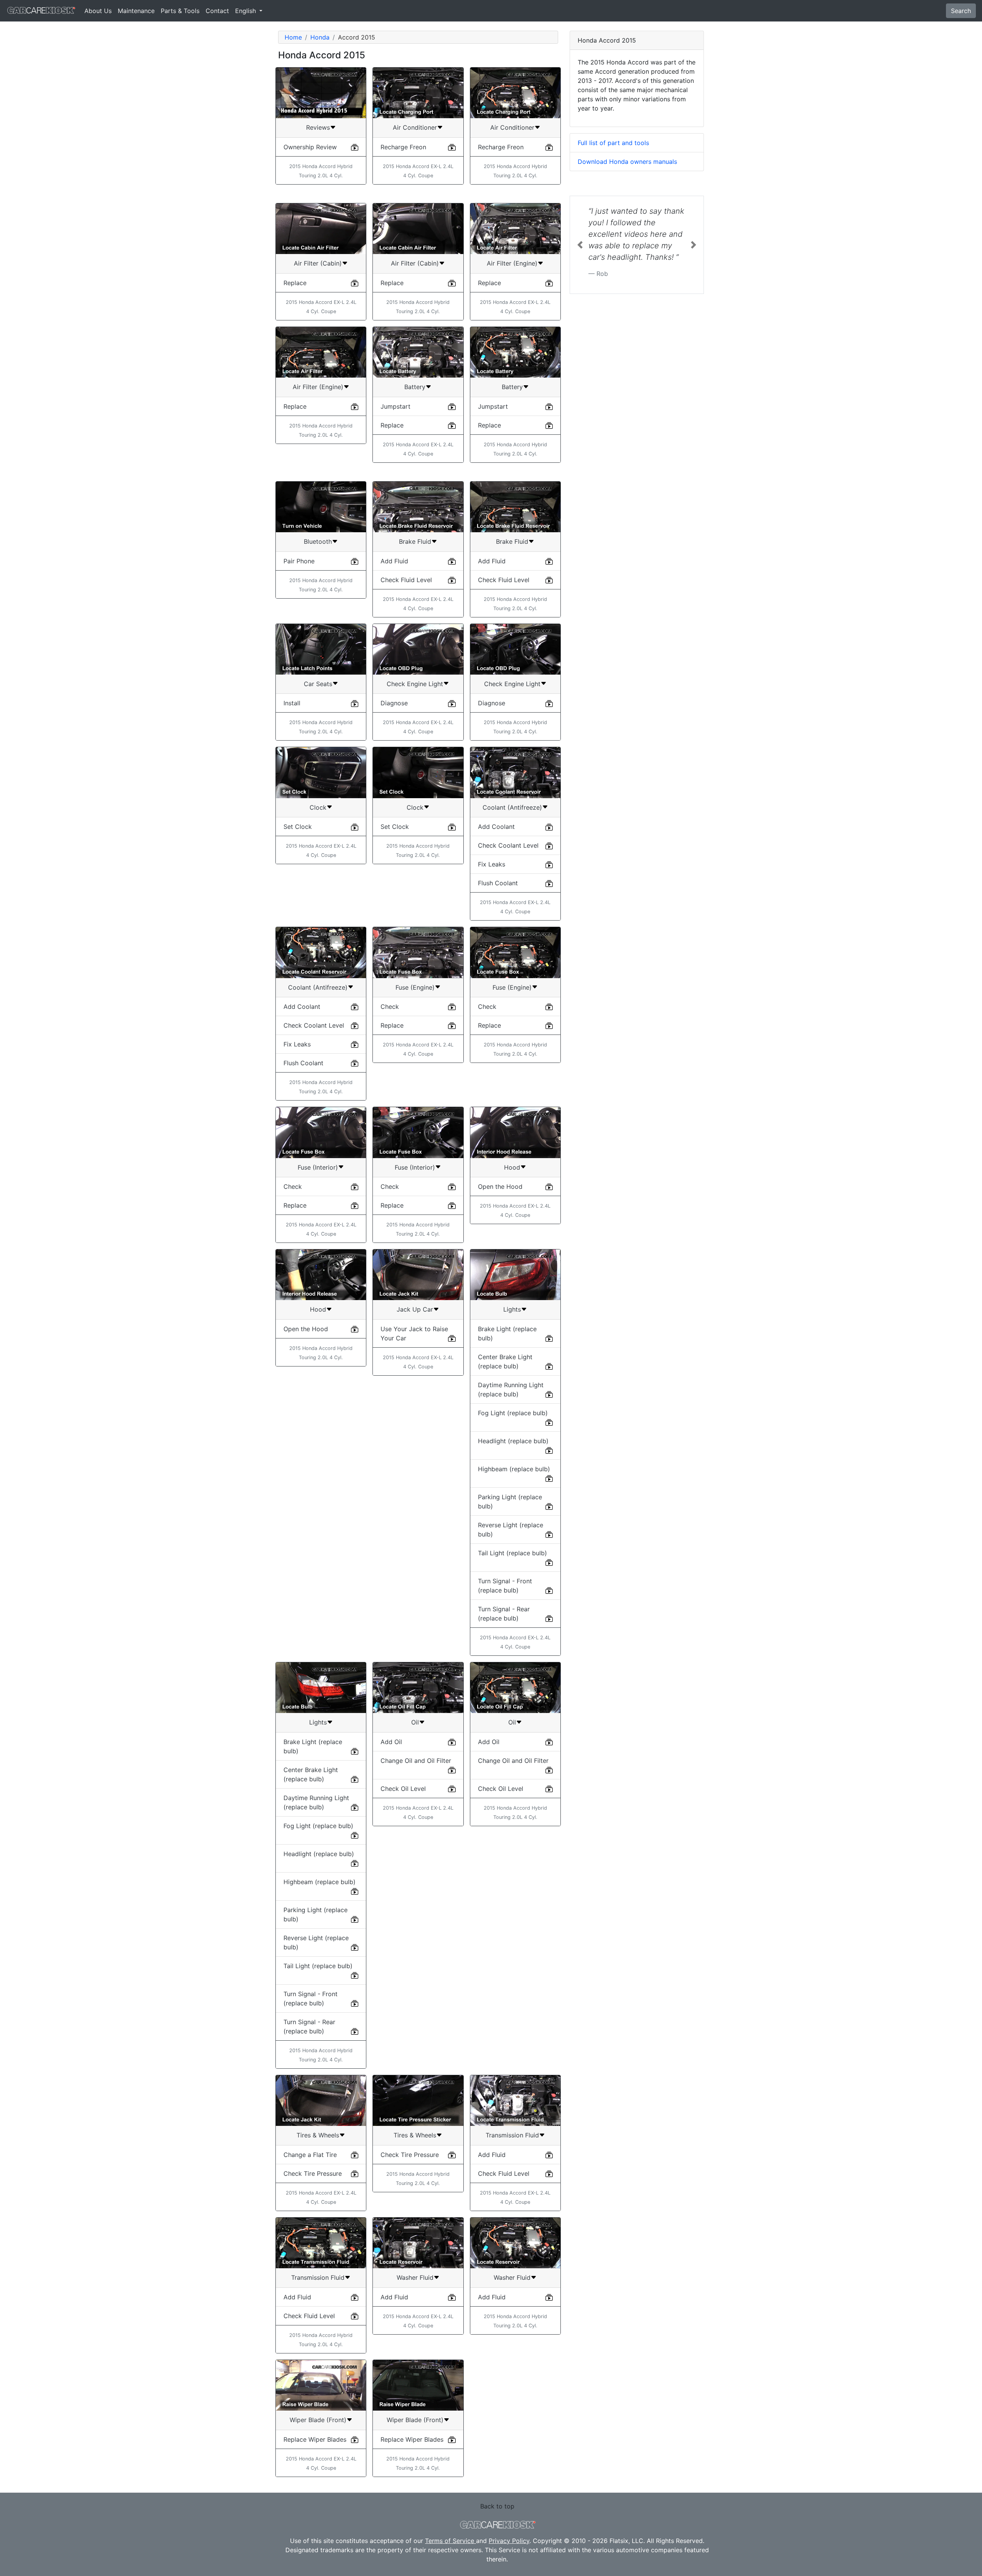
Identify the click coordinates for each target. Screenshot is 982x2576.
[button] (580, 268)
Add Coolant (496, 827)
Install (292, 703)
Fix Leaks (492, 864)
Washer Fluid (415, 2277)
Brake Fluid (415, 541)
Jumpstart (395, 406)
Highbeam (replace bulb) (514, 1469)
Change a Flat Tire (310, 2155)
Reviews (318, 127)
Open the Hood (500, 1187)
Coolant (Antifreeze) (512, 807)
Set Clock (298, 827)
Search (961, 11)
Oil (415, 1722)
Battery (415, 387)
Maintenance (136, 11)
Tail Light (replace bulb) (512, 1553)
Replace (295, 283)
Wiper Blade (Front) (318, 2420)
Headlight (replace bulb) (513, 1441)
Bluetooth (318, 541)
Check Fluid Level (406, 580)
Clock (318, 807)
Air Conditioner (415, 127)
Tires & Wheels (318, 2135)
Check (390, 1007)
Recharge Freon (403, 147)
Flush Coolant (498, 883)
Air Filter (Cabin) (318, 263)
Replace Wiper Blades (315, 2439)
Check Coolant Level (508, 845)
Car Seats (318, 684)
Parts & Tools (180, 11)
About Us (98, 11)
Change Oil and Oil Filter (416, 1761)
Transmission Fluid (512, 2135)
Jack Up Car (415, 1309)
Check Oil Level (403, 1789)
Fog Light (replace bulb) (513, 1413)
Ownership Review (310, 147)
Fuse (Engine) (415, 987)
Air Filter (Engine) (512, 263)
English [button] (246, 11)
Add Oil (391, 1742)
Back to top (497, 2506)
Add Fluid (394, 561)
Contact (217, 11)
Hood (512, 1167)
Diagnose (394, 703)
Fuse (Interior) (318, 1167)
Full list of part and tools (613, 143)
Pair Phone (299, 561)
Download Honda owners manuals (627, 162)
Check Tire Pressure (313, 2173)
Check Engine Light (415, 684)
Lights (512, 1309)
